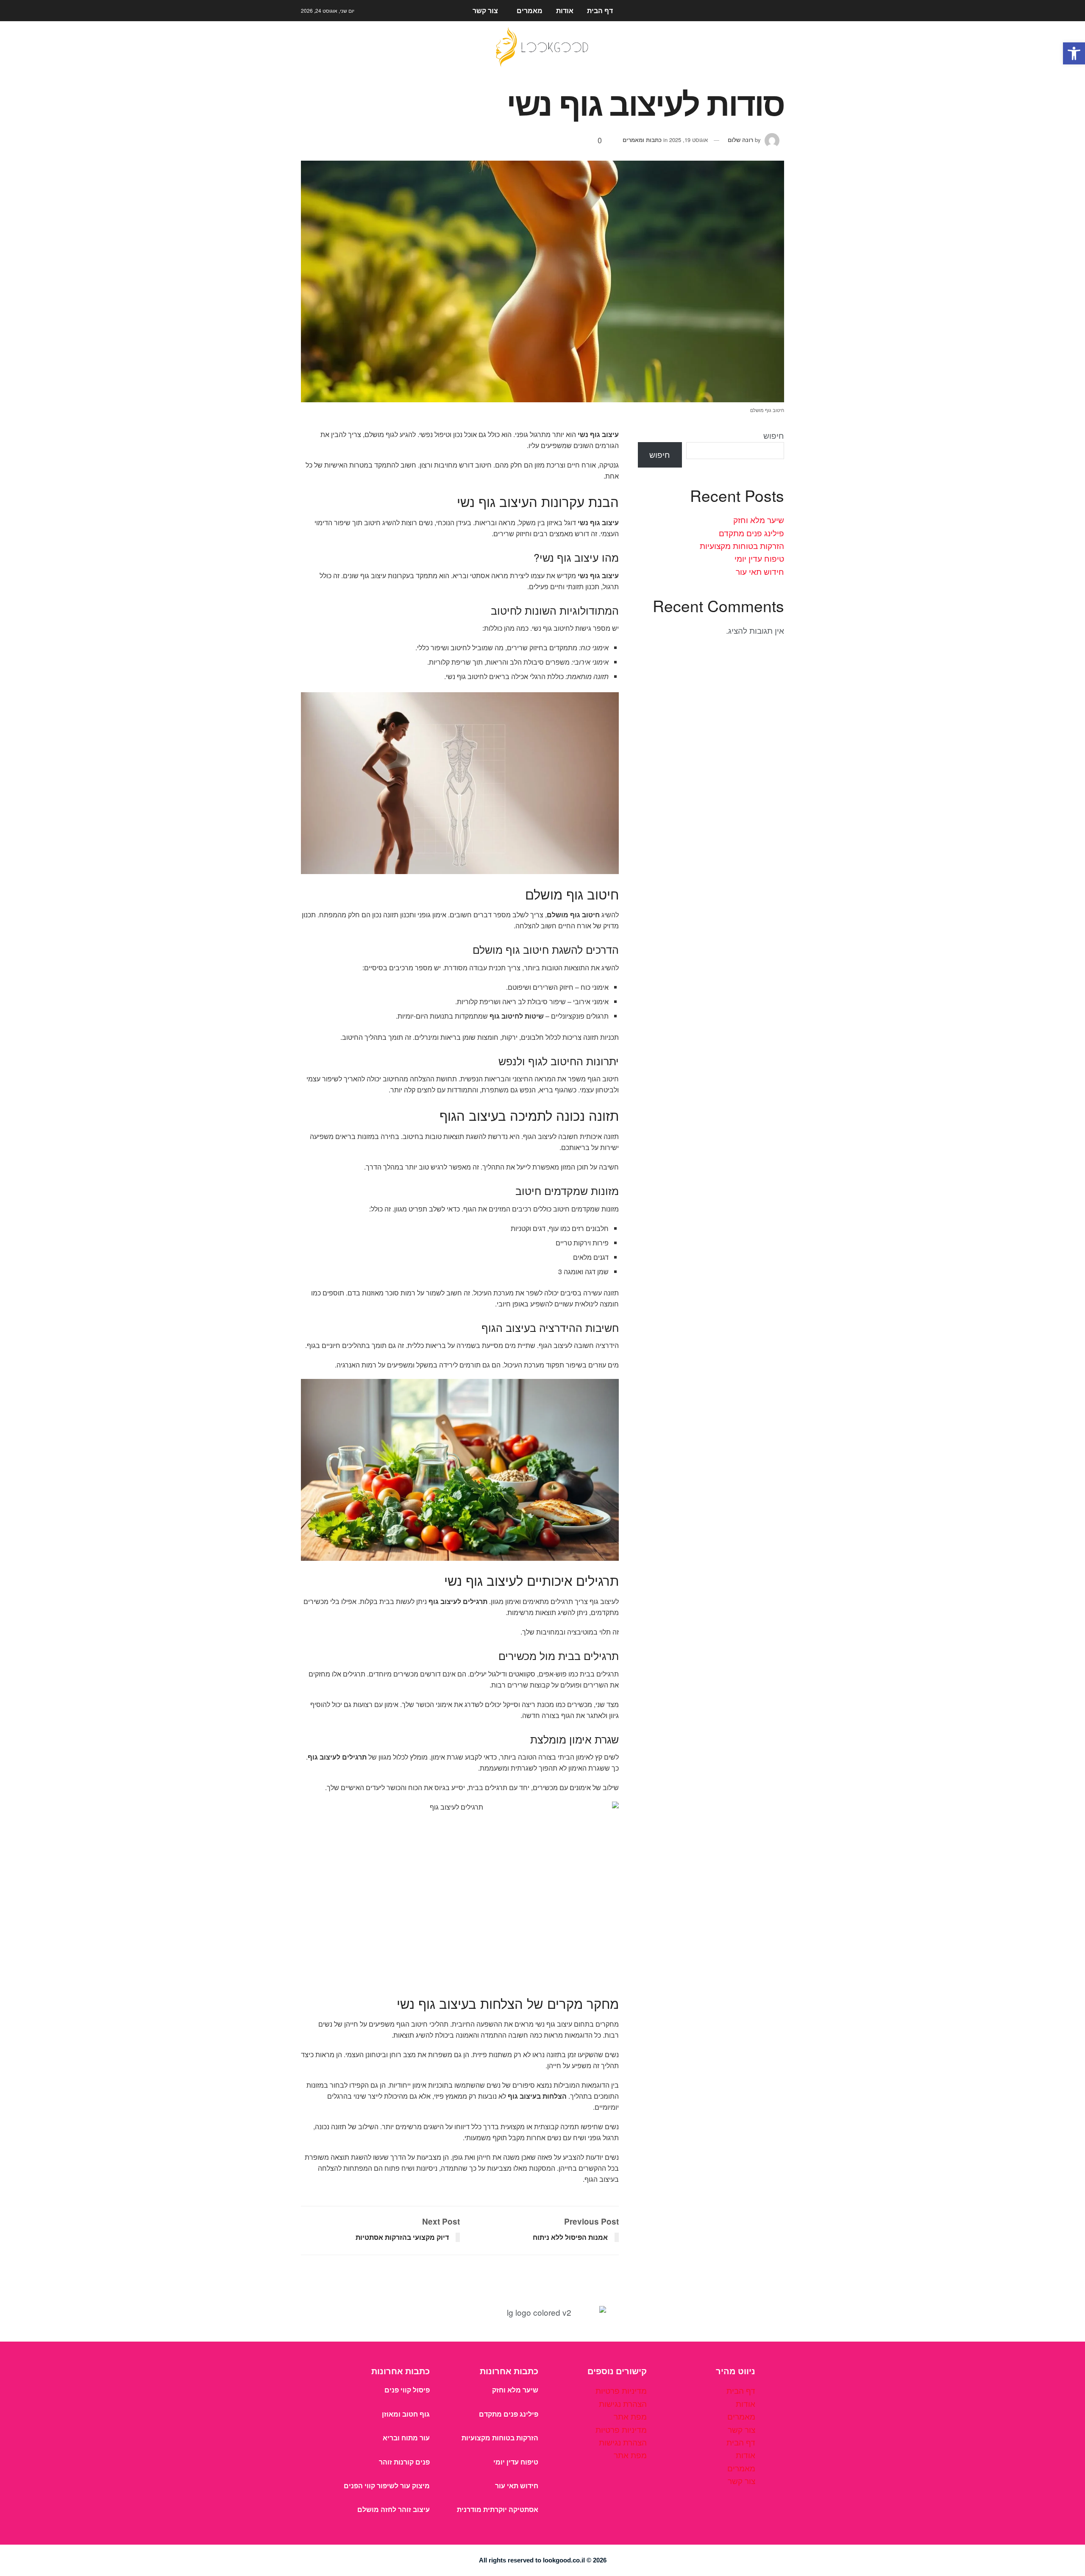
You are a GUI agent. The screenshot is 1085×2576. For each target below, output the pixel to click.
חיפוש (774, 435)
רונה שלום (740, 140)
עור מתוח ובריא (406, 2438)
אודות (565, 10)
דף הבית (600, 10)
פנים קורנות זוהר (404, 2462)
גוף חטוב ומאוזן (406, 2414)
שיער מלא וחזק (759, 519)
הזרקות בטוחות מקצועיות (742, 545)
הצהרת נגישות (623, 2403)
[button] (1074, 53)
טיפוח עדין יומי (759, 558)
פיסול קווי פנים (407, 2390)
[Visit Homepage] (542, 47)
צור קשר (485, 10)
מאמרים (530, 10)
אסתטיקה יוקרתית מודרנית (498, 2510)
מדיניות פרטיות (621, 2390)
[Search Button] (781, 11)
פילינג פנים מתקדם (751, 533)
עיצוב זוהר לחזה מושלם (394, 2510)
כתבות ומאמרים (642, 140)
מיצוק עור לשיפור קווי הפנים (387, 2486)
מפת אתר (630, 2416)
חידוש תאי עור (760, 571)
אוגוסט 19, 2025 (689, 140)
